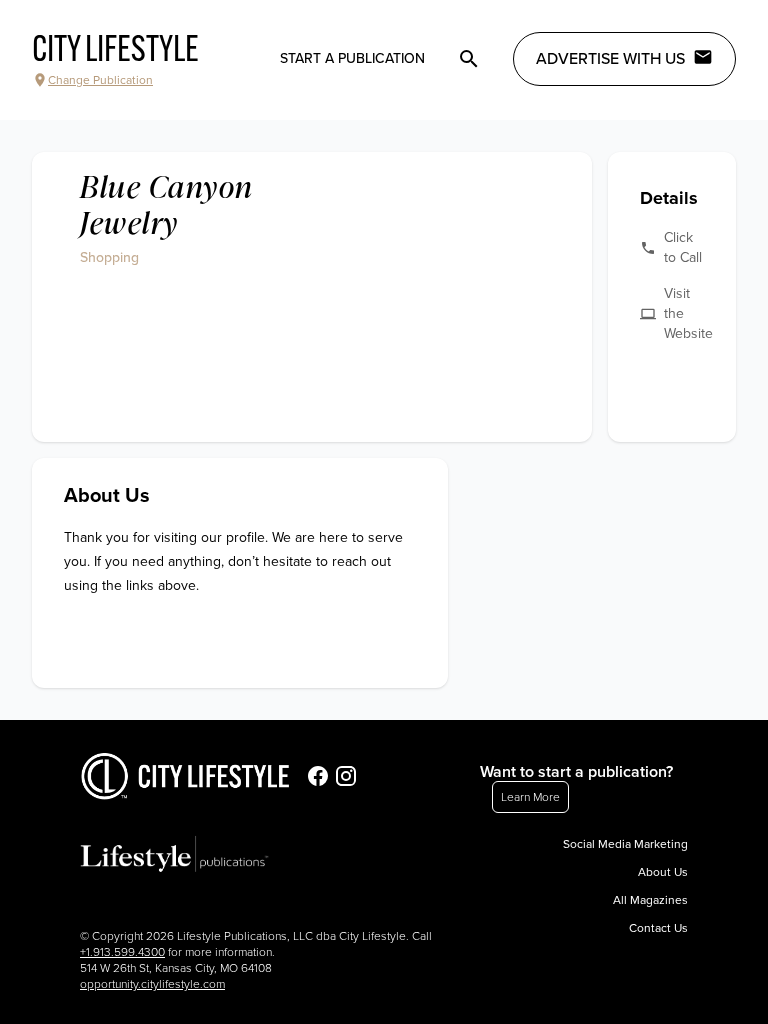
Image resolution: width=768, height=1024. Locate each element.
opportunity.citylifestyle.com (152, 984)
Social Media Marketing (625, 844)
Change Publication (100, 80)
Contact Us (658, 928)
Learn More (530, 797)
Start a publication (352, 58)
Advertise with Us (610, 59)
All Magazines (650, 900)
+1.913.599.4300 (122, 952)
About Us (663, 872)
